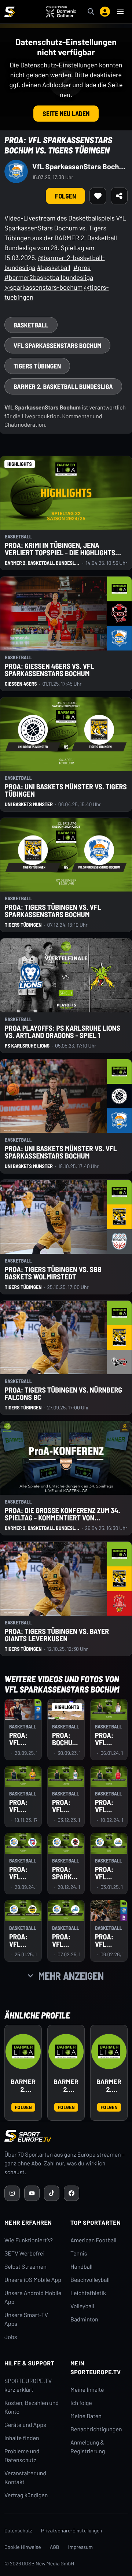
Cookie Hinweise (23, 2547)
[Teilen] (119, 196)
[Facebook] (71, 2193)
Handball (81, 2267)
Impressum (81, 2547)
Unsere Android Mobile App (33, 2297)
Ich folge (81, 2403)
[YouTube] (32, 2193)
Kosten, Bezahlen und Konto (32, 2407)
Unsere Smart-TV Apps (26, 2319)
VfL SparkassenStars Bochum (80, 166)
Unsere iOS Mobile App (33, 2280)
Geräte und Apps (25, 2425)
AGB (55, 2547)
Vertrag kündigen (26, 2495)
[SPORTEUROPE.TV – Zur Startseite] (10, 12)
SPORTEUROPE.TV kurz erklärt (28, 2385)
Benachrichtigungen (96, 2429)
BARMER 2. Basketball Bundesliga (23, 2086)
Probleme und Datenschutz (22, 2456)
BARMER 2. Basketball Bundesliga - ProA (66, 2086)
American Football (93, 2240)
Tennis (79, 2253)
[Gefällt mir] (98, 196)
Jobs (11, 2337)
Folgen (65, 196)
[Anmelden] (105, 12)
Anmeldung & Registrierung (88, 2447)
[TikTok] (52, 2193)
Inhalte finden (22, 2438)
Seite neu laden (66, 114)
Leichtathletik (88, 2293)
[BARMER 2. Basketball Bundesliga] (23, 2051)
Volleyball (82, 2306)
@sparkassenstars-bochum (43, 287)
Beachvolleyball (90, 2280)
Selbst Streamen (25, 2267)
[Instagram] (12, 2193)
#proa (82, 267)
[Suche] (91, 12)
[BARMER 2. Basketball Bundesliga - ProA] (66, 2051)
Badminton (84, 2319)
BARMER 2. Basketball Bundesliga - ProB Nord (109, 2086)
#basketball (54, 267)
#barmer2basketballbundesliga (49, 277)
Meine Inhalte (87, 2390)
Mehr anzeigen (71, 1976)
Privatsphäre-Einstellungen (71, 2530)
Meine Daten (86, 2416)
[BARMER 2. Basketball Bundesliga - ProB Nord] (109, 2051)
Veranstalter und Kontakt (25, 2478)
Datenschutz (18, 2530)
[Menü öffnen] (120, 12)
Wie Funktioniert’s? (29, 2240)
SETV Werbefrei (24, 2253)
